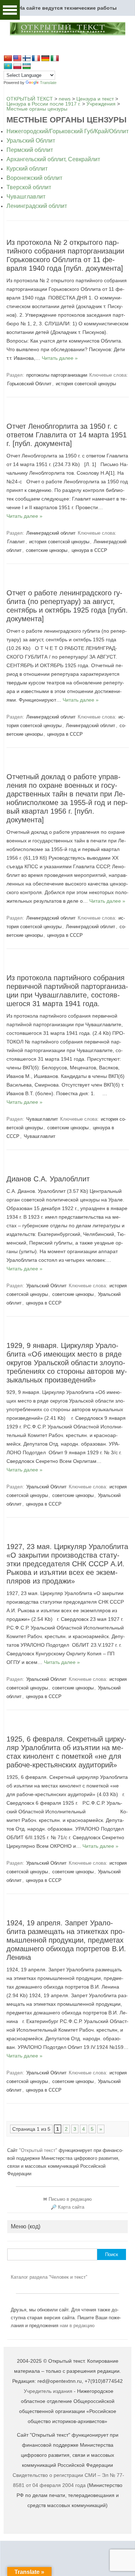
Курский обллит (27, 169)
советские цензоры (47, 550)
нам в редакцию (77, 2326)
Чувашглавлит (26, 197)
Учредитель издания (48, 2391)
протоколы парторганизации (57, 375)
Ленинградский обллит (37, 206)
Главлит (16, 542)
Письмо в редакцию (70, 2199)
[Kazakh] (8, 66)
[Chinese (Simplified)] (8, 59)
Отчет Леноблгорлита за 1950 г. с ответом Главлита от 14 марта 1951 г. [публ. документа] (67, 435)
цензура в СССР (89, 550)
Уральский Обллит (31, 141)
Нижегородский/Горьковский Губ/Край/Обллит (67, 131)
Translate (48, 83)
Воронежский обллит (34, 178)
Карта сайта (71, 2207)
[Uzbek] (27, 66)
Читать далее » (60, 358)
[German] (45, 59)
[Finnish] (27, 59)
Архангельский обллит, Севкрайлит (53, 159)
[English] (17, 59)
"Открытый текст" (39, 2150)
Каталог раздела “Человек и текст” (49, 2277)
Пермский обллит (30, 150)
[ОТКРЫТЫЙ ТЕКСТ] (67, 34)
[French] (36, 59)
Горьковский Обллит (29, 384)
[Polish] (17, 66)
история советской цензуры (86, 384)
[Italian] (55, 59)
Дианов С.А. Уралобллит (48, 1179)
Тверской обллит (29, 187)
